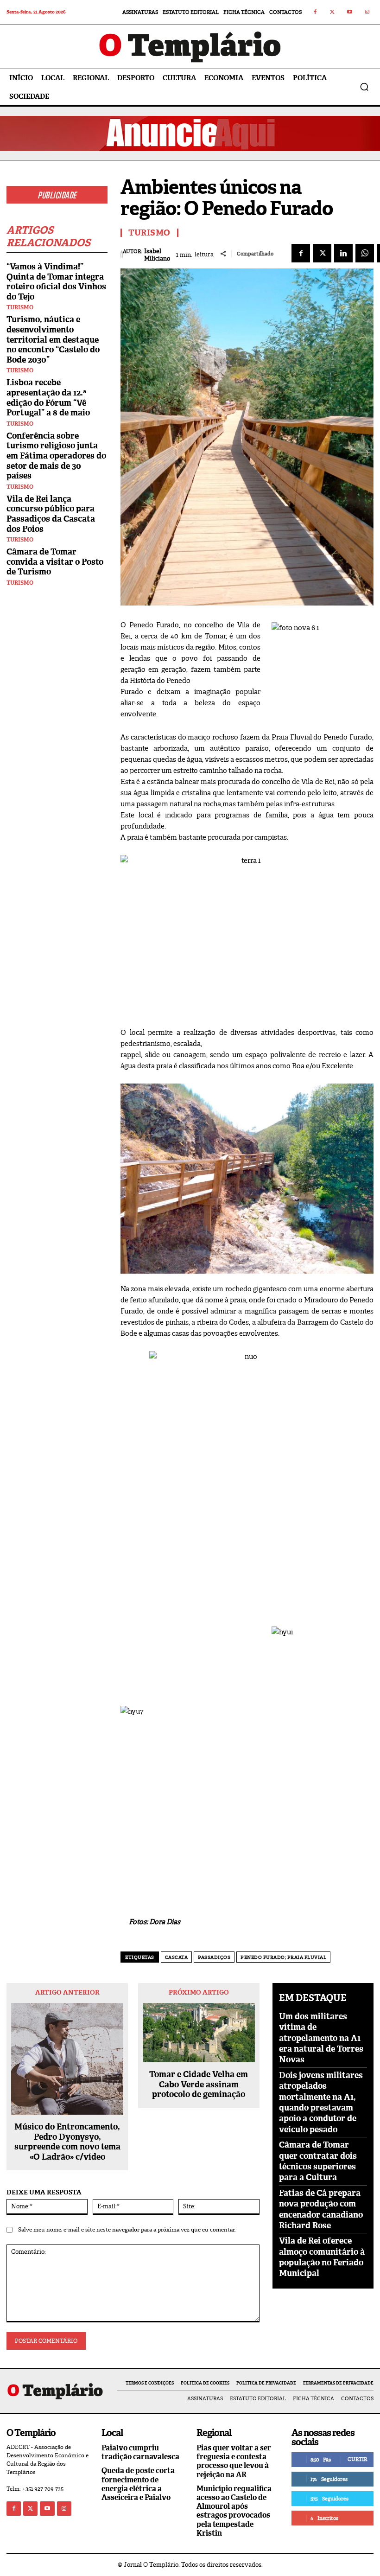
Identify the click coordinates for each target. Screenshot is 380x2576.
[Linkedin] (343, 253)
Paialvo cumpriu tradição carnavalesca (140, 2452)
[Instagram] (367, 13)
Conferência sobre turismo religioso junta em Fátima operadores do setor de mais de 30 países (56, 456)
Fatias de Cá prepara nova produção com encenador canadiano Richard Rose (321, 2209)
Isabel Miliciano (157, 255)
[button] (364, 87)
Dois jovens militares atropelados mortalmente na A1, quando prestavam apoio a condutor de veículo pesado (321, 2102)
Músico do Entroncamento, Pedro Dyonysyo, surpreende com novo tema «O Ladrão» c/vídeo (67, 2142)
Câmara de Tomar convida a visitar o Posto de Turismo (55, 562)
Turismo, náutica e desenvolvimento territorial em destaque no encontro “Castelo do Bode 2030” (53, 339)
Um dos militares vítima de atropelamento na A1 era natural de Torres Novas (321, 2038)
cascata (177, 1957)
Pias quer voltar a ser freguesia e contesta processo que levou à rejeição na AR (234, 2461)
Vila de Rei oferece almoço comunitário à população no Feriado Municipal (322, 2257)
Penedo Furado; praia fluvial (283, 1957)
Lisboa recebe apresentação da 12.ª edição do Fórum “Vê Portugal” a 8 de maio (48, 398)
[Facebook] (315, 13)
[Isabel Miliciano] (122, 255)
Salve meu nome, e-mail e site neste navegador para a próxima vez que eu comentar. (127, 2230)
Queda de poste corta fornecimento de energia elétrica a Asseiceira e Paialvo (138, 2484)
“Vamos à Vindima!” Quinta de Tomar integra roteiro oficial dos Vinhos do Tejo (56, 282)
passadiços (214, 1957)
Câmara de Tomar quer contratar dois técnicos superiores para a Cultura (318, 2161)
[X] (322, 253)
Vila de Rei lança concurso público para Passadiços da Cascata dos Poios (51, 514)
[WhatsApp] (365, 253)
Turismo (20, 307)
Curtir (357, 2459)
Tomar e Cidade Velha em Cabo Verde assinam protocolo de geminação (199, 2085)
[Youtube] (350, 13)
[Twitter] (333, 13)
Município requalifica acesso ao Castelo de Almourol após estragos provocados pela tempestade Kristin (234, 2511)
